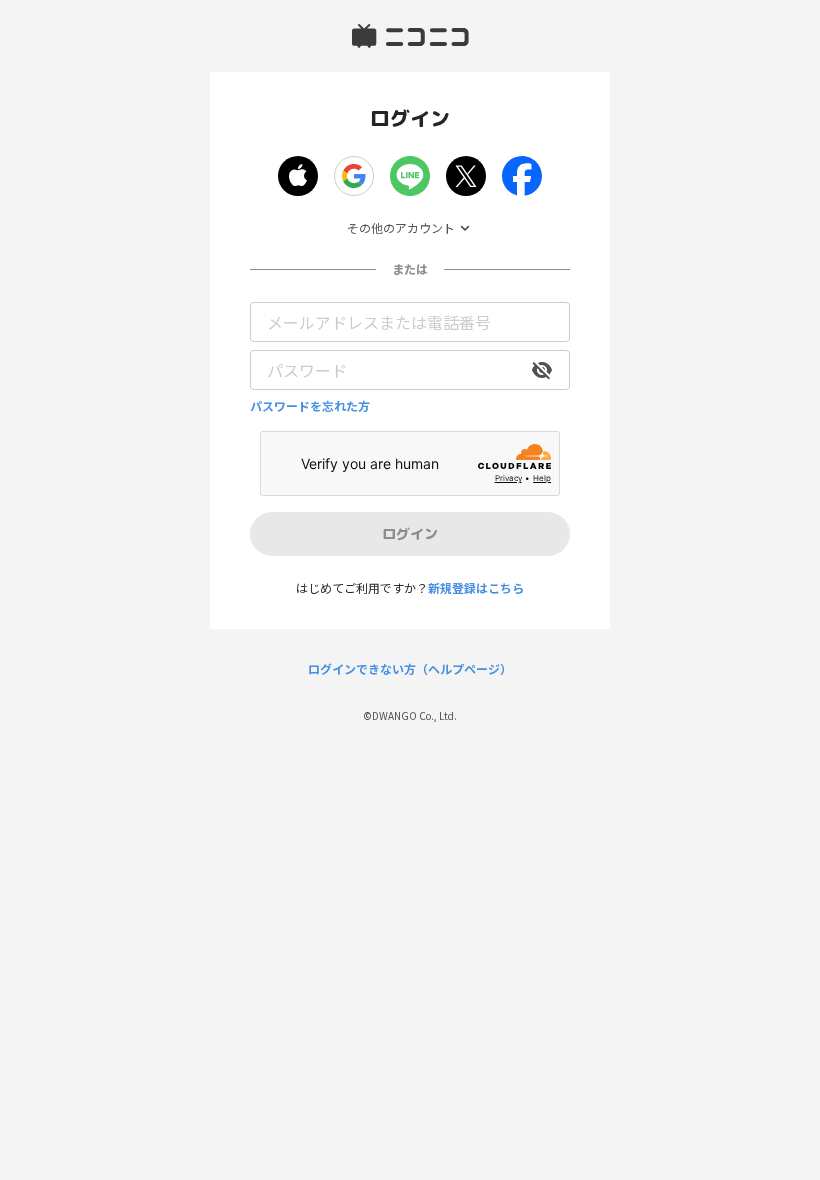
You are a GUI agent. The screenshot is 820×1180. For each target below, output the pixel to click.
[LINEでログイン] (410, 176)
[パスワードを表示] (542, 370)
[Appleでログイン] (298, 176)
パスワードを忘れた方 (310, 406)
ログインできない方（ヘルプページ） (410, 669)
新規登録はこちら (476, 587)
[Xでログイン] (466, 176)
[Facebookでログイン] (522, 176)
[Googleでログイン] (354, 176)
